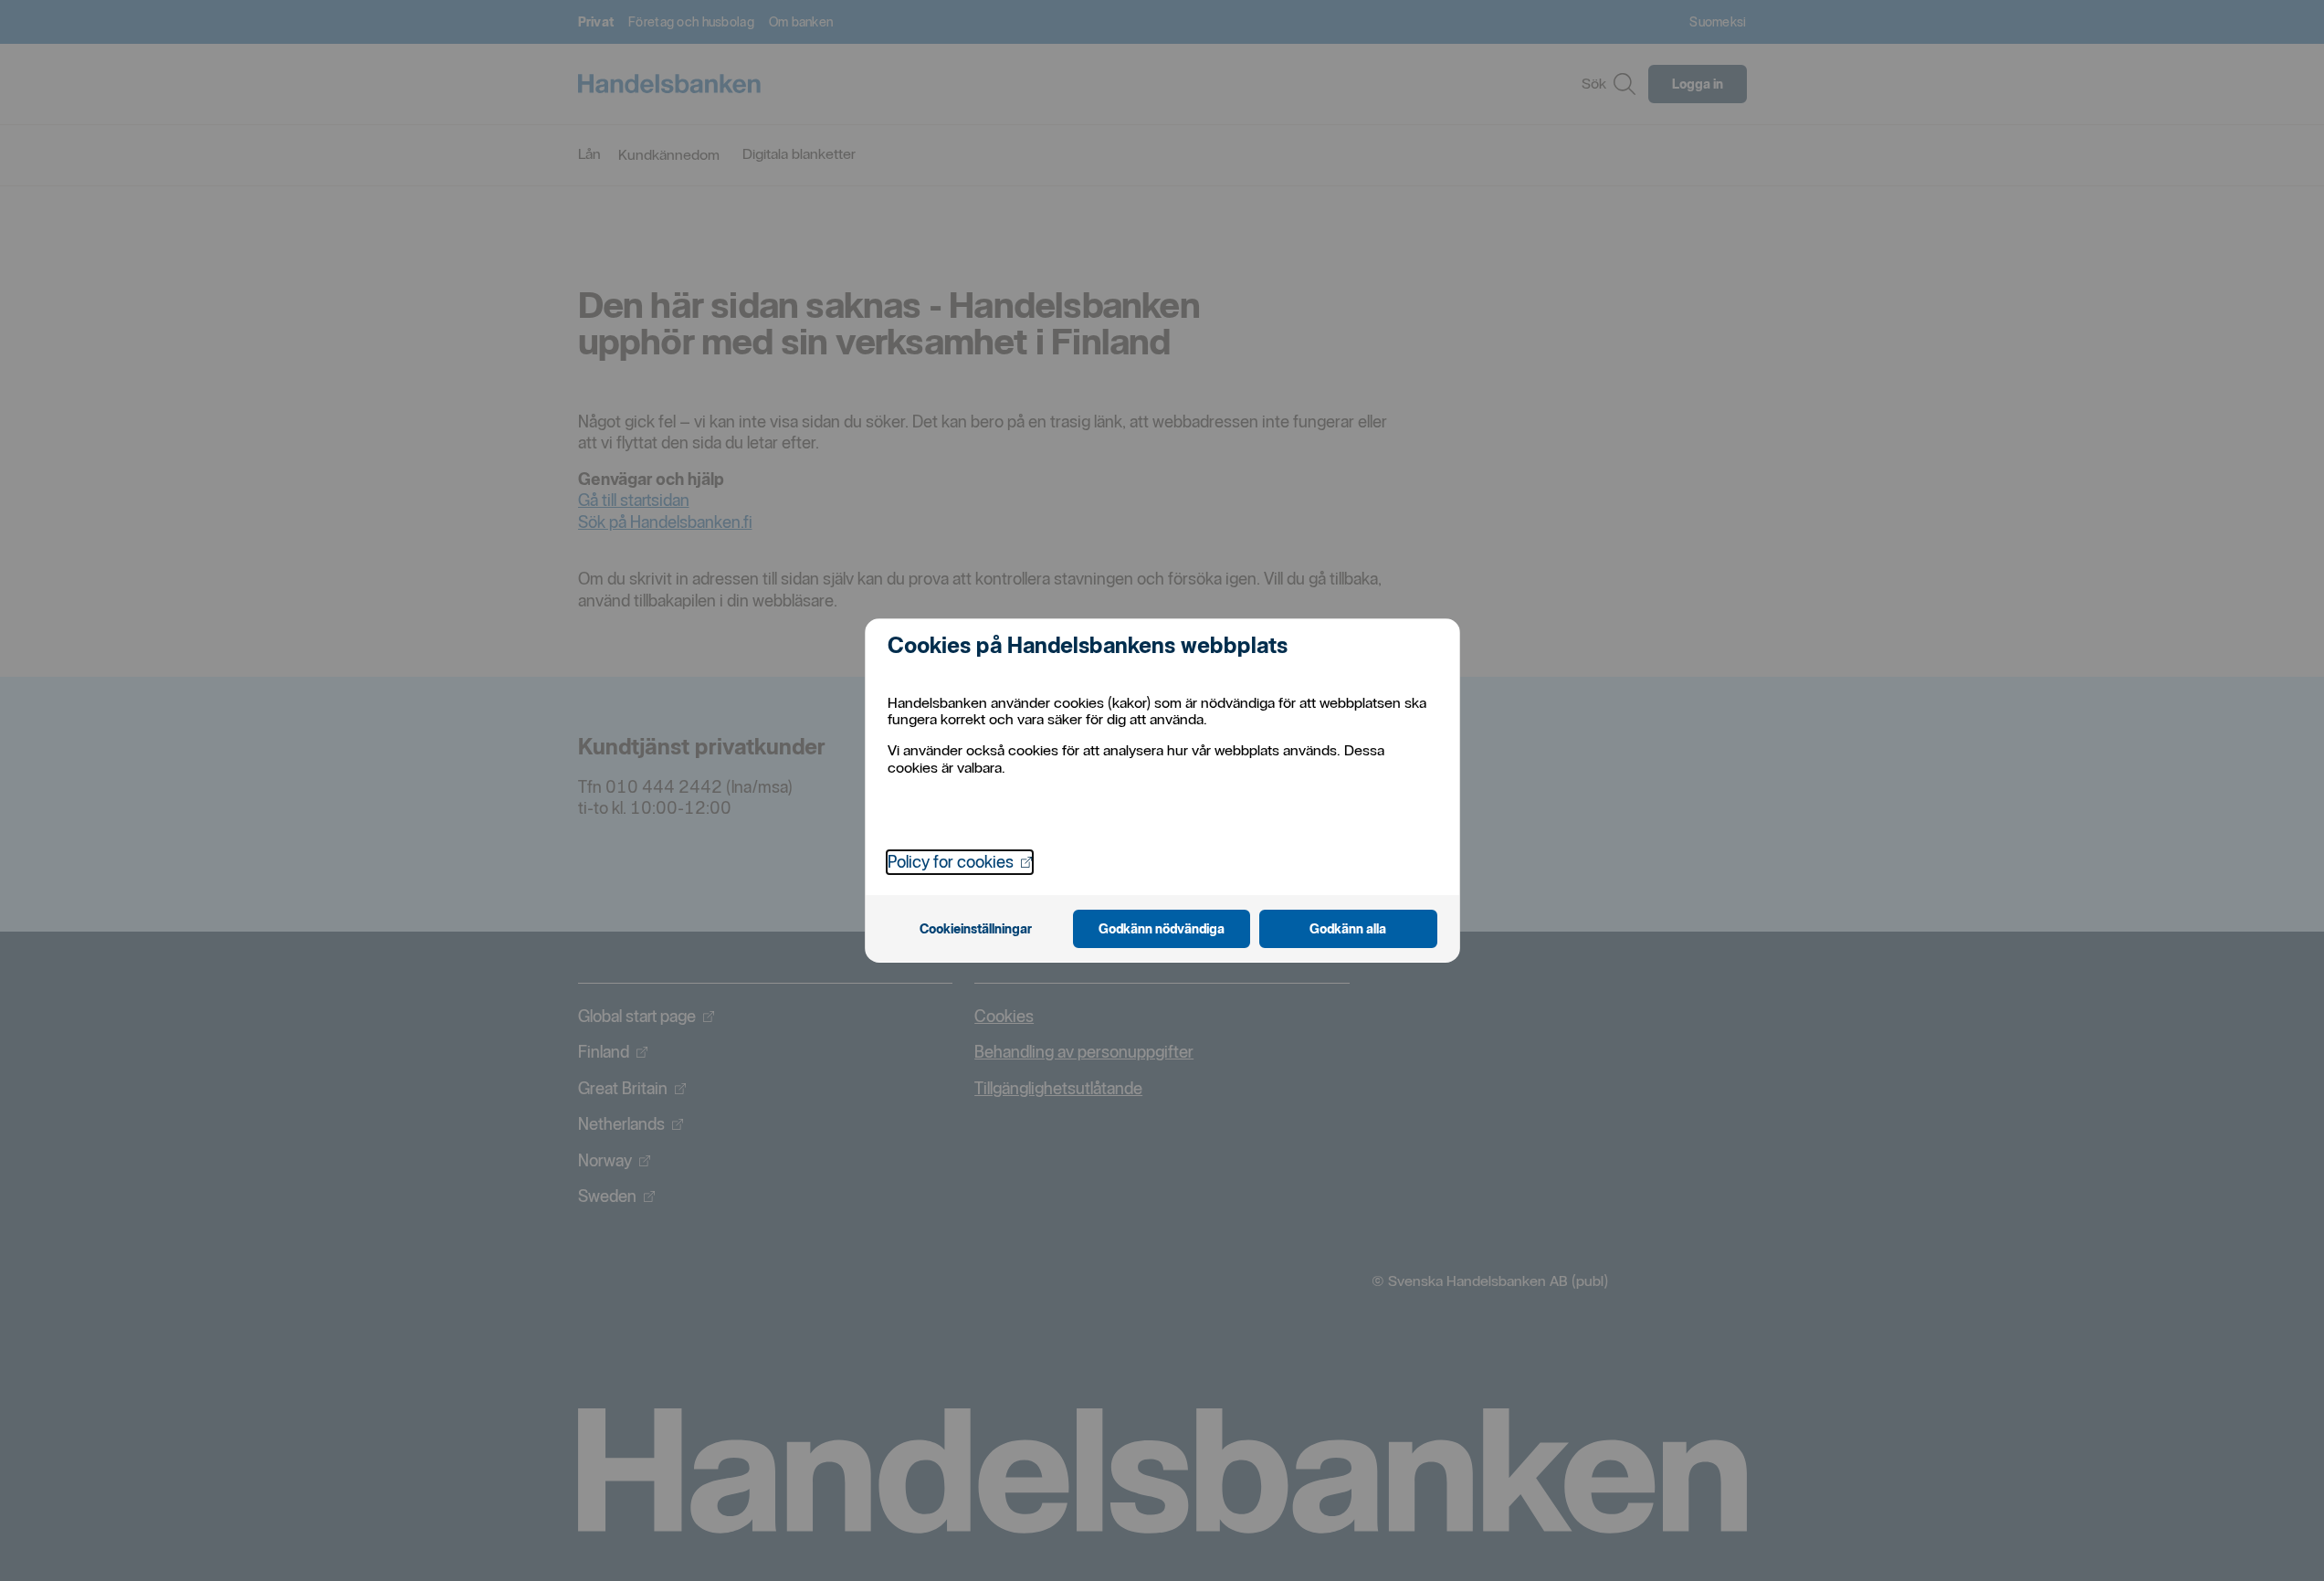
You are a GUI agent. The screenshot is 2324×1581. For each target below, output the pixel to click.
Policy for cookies (960, 861)
